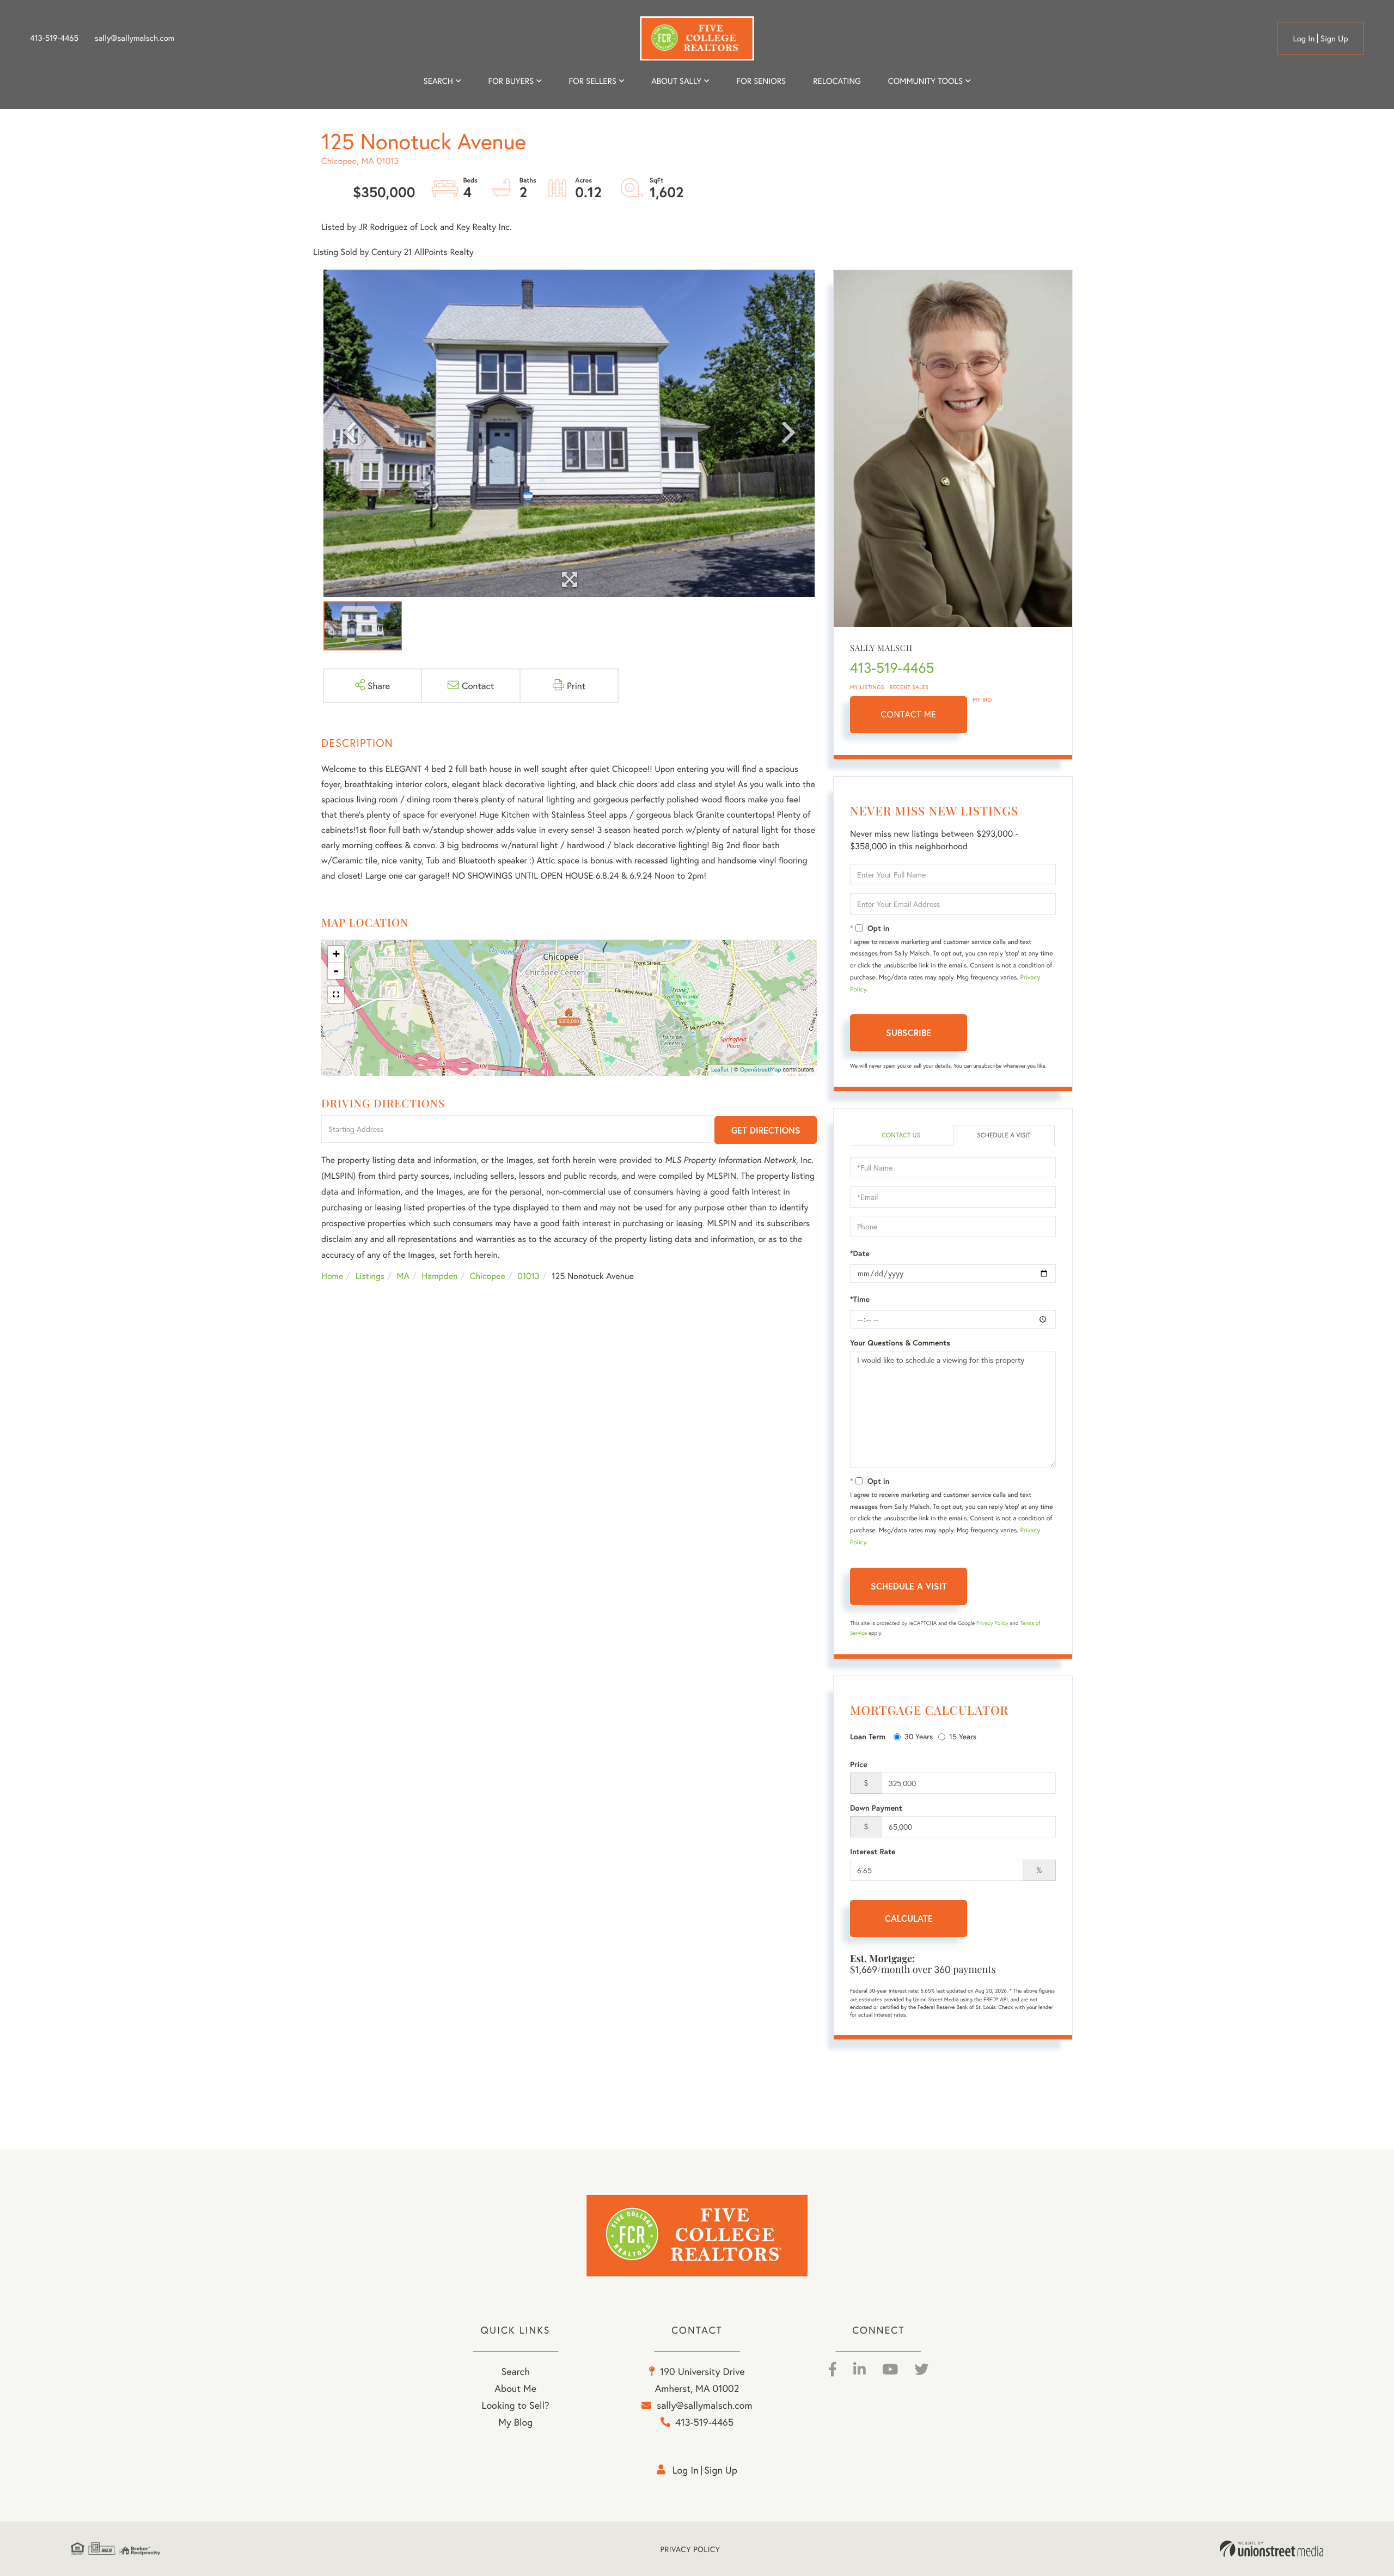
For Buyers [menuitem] (511, 81)
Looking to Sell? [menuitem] (516, 2405)
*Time (860, 1299)
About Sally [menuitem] (676, 81)
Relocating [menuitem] (837, 81)
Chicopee (488, 1276)
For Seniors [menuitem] (761, 81)
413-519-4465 (54, 38)
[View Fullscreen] (336, 995)
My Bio (982, 700)
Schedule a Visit (1004, 1135)
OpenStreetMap (761, 1070)
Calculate (909, 1918)
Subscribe (909, 1033)
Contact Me (909, 714)
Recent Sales (909, 687)
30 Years (919, 1736)
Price (859, 1764)
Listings (370, 1276)
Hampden (439, 1276)
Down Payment (876, 1808)
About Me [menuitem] (515, 2388)
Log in (1304, 39)
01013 (528, 1276)
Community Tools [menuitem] (925, 81)
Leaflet (720, 1070)
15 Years (963, 1736)
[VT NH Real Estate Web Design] (1271, 2549)
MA (403, 1276)
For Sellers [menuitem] (592, 81)
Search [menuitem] (438, 81)
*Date (860, 1253)
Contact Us (901, 1135)
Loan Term (868, 1737)
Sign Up (1334, 39)
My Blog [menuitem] (515, 2422)
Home (332, 1276)
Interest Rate (873, 1852)
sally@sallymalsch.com (134, 38)
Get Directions (766, 1130)
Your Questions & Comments (900, 1343)
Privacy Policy (992, 1623)
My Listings (867, 687)
